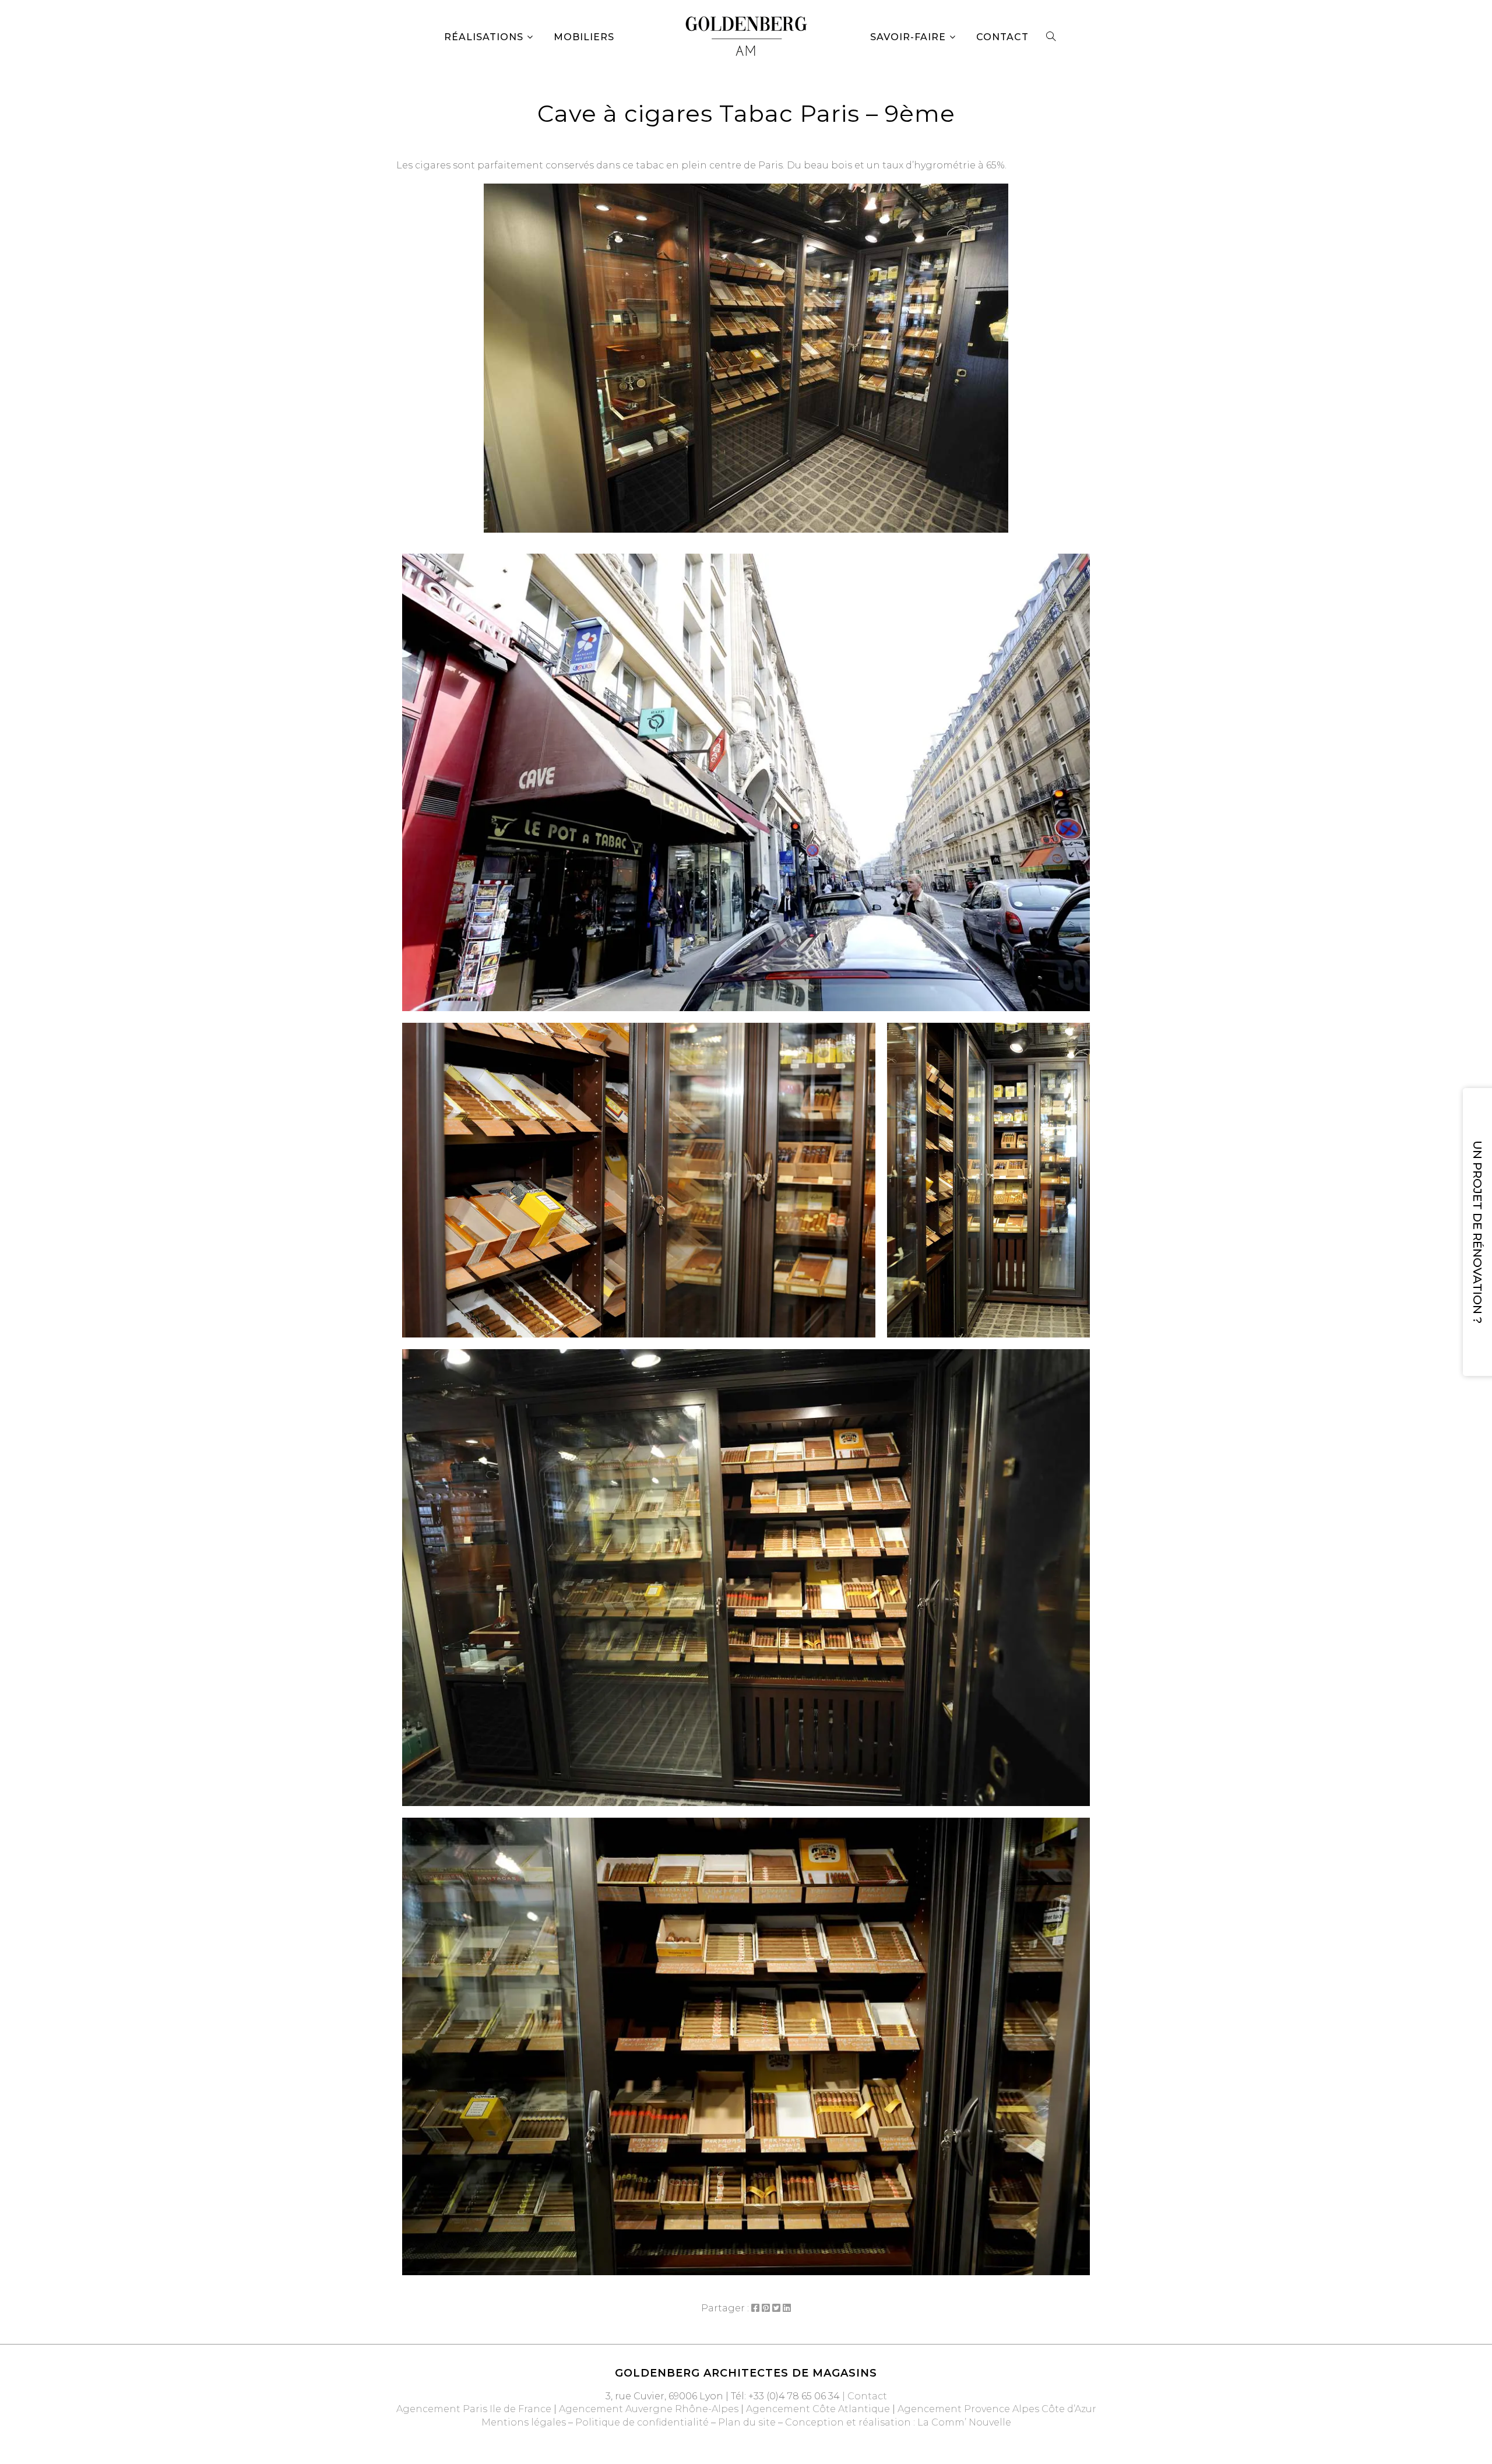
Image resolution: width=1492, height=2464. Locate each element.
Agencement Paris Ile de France (474, 2409)
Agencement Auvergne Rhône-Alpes (649, 2409)
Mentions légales (524, 2422)
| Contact (863, 2396)
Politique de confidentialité (642, 2422)
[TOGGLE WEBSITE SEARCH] (1051, 37)
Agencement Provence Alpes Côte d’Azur (997, 2409)
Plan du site (747, 2422)
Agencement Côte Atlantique (818, 2409)
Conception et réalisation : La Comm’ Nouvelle (898, 2422)
